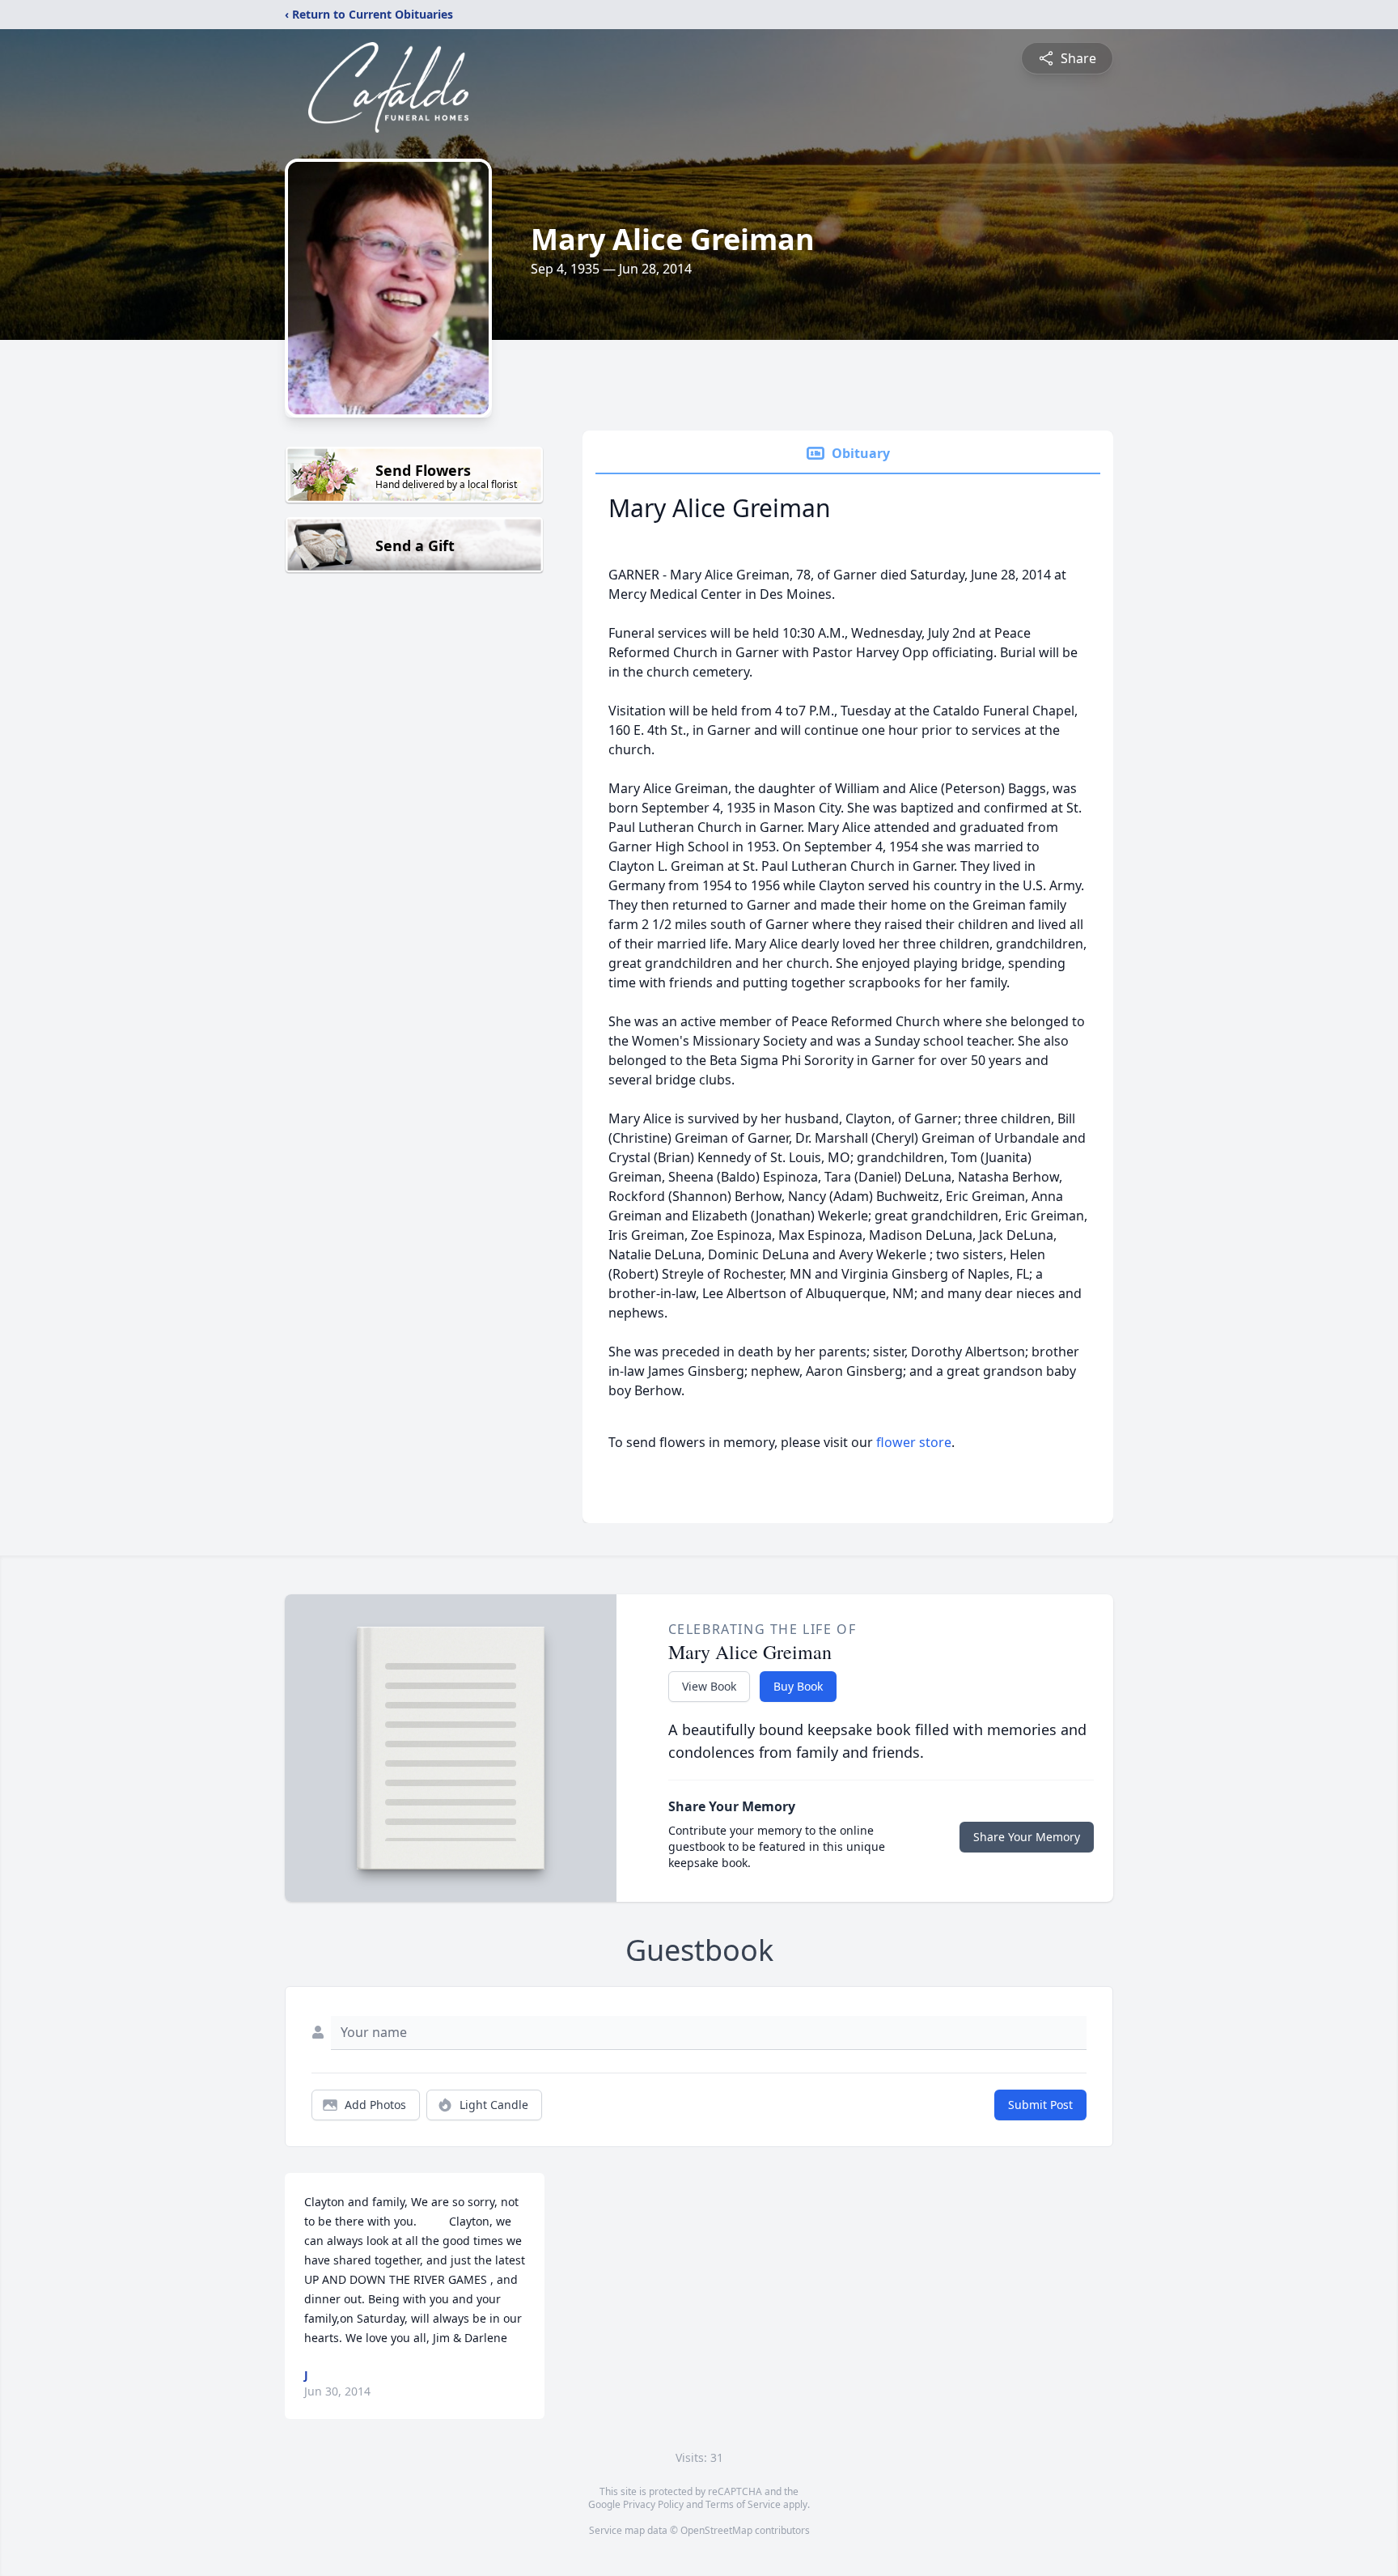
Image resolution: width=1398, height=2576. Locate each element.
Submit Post (1040, 2105)
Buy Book (798, 1686)
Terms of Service (743, 2504)
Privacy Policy (653, 2504)
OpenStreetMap (716, 2530)
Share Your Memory (1027, 1837)
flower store (914, 1442)
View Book (709, 1686)
